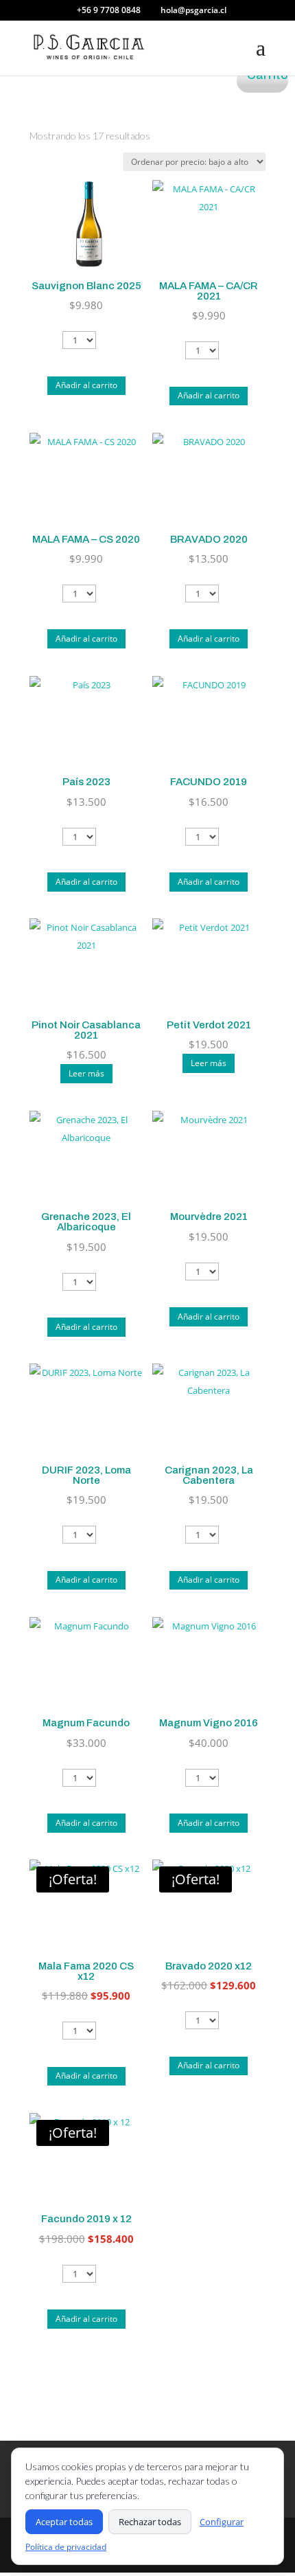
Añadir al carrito (86, 385)
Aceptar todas (64, 2522)
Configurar (222, 2522)
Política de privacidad (66, 2547)
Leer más (86, 1073)
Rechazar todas (150, 2522)
